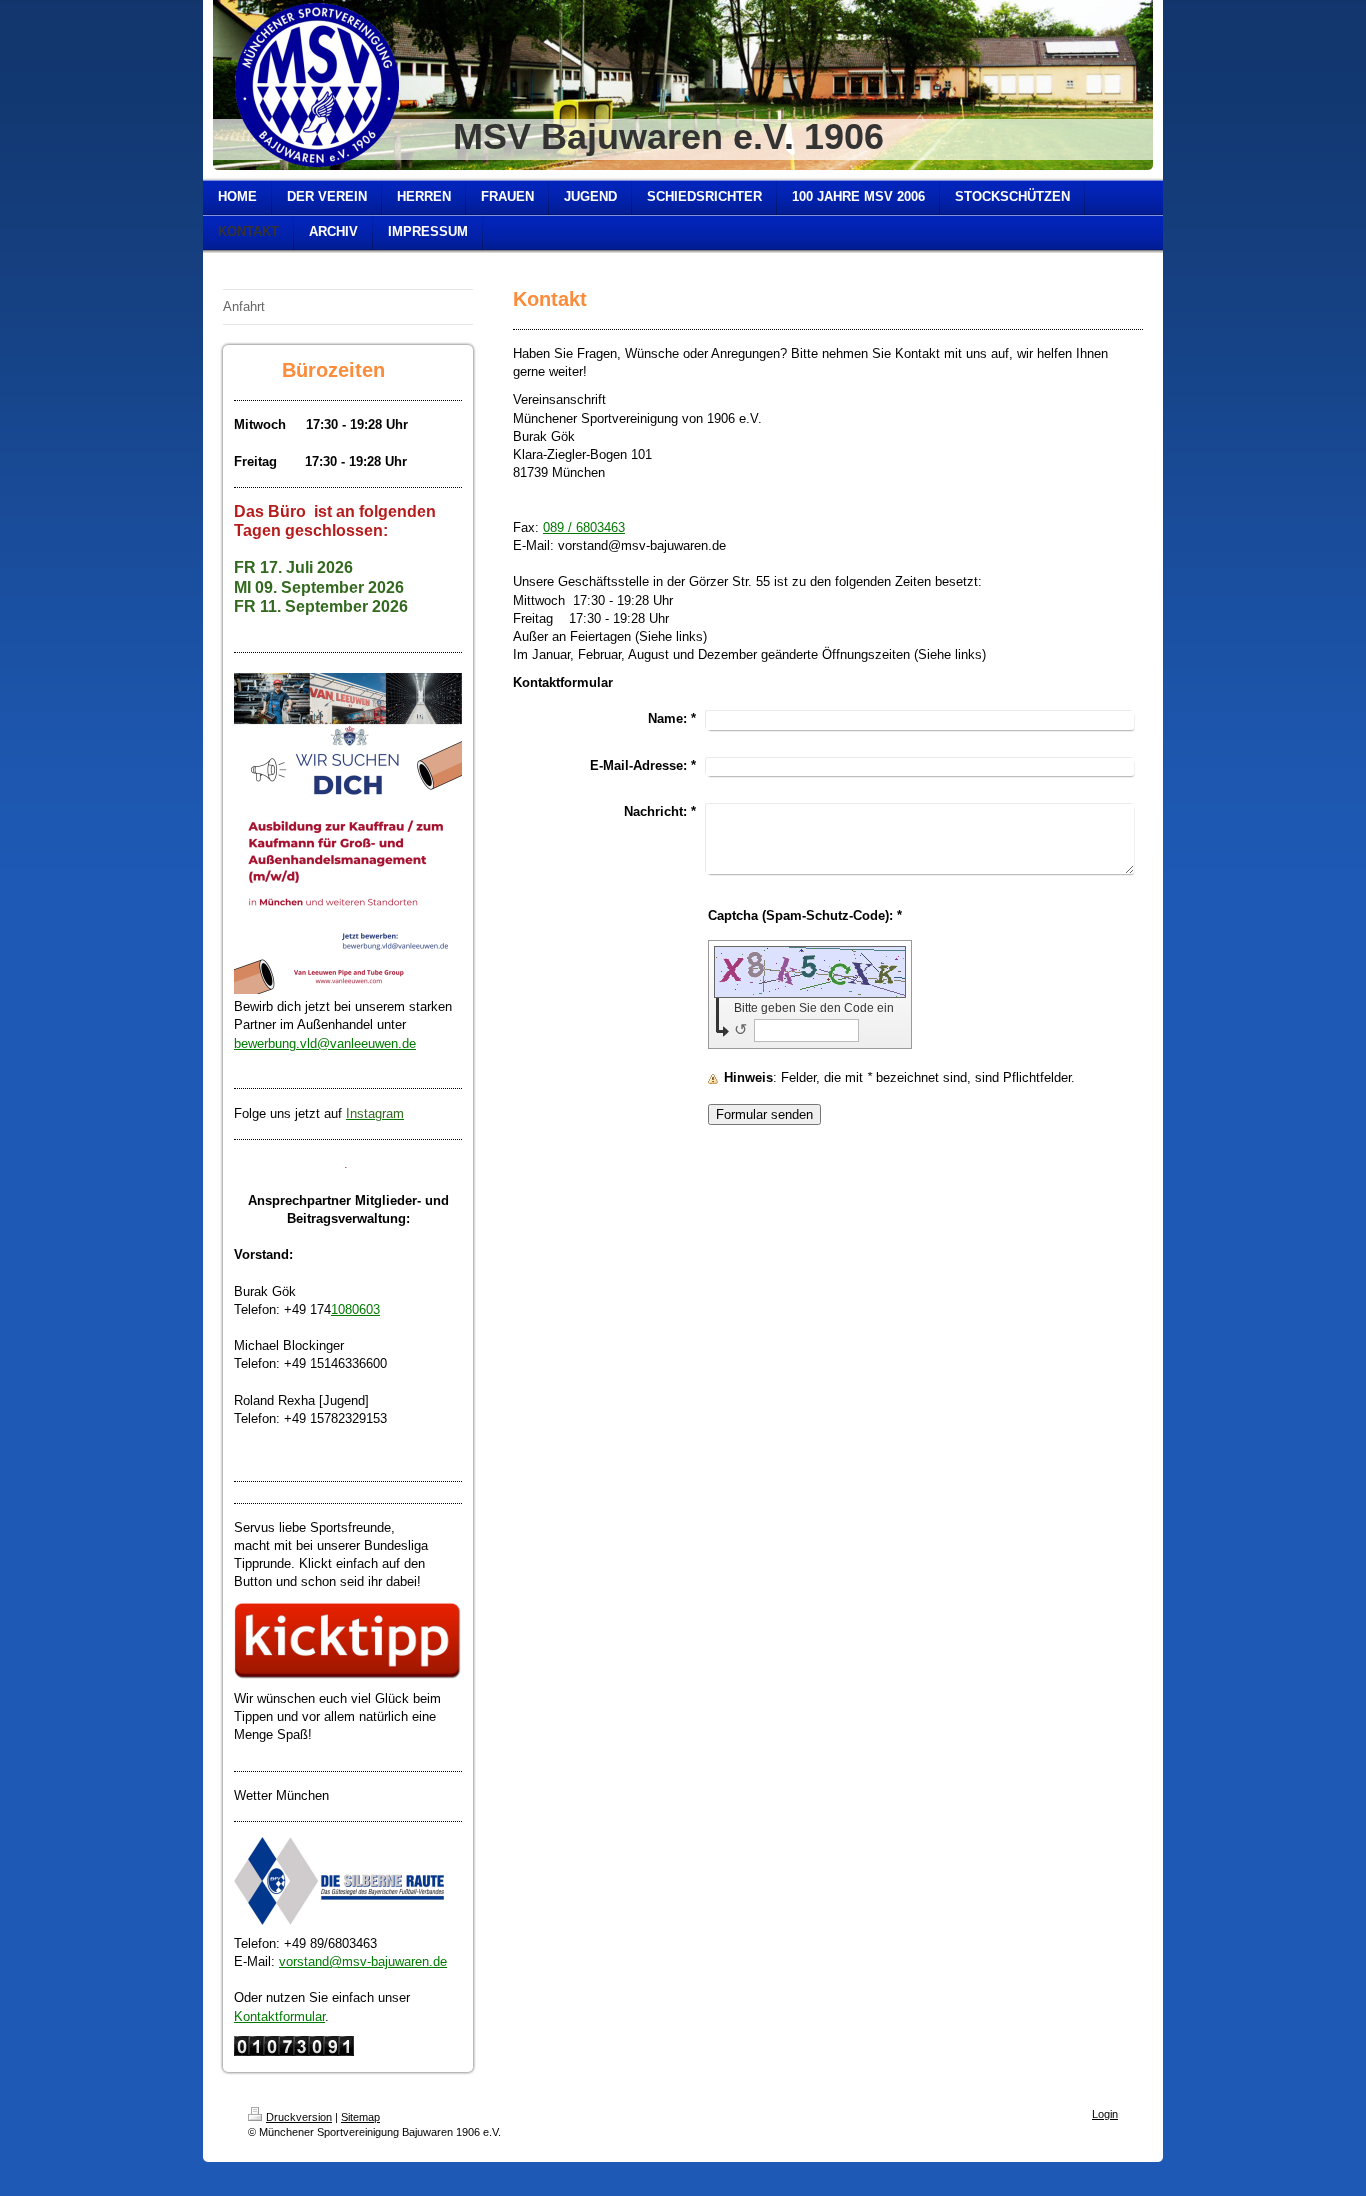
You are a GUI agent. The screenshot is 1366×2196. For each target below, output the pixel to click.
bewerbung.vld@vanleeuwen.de (325, 1043)
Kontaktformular (279, 2016)
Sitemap (360, 2117)
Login (1105, 2114)
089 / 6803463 (584, 527)
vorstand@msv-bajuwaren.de (363, 1961)
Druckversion (299, 2117)
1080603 (355, 1309)
